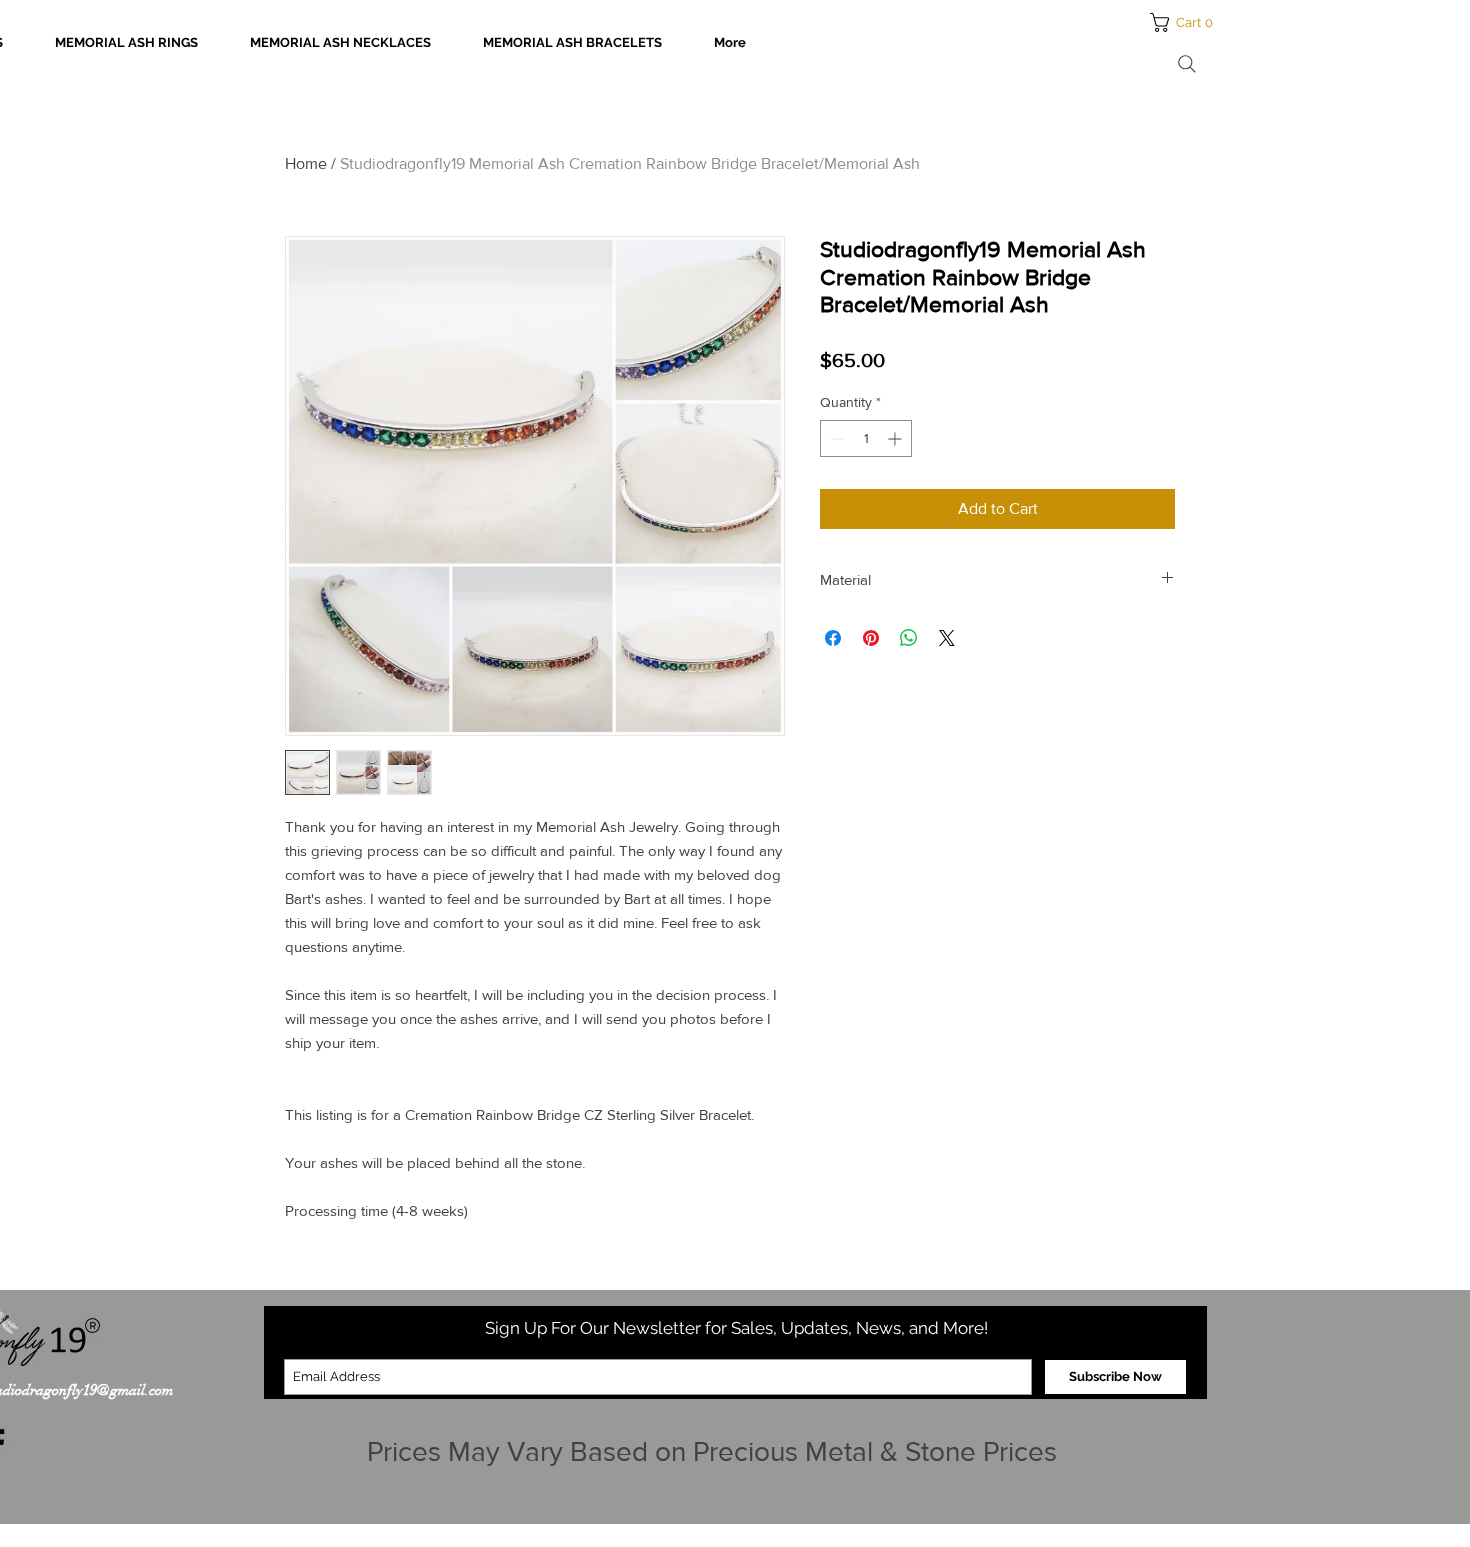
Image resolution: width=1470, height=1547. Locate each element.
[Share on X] (947, 638)
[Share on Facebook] (833, 638)
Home (306, 163)
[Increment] (896, 438)
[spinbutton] (866, 438)
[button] (1187, 22)
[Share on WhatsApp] (909, 638)
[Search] (1187, 64)
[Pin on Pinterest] (871, 638)
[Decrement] (835, 438)
